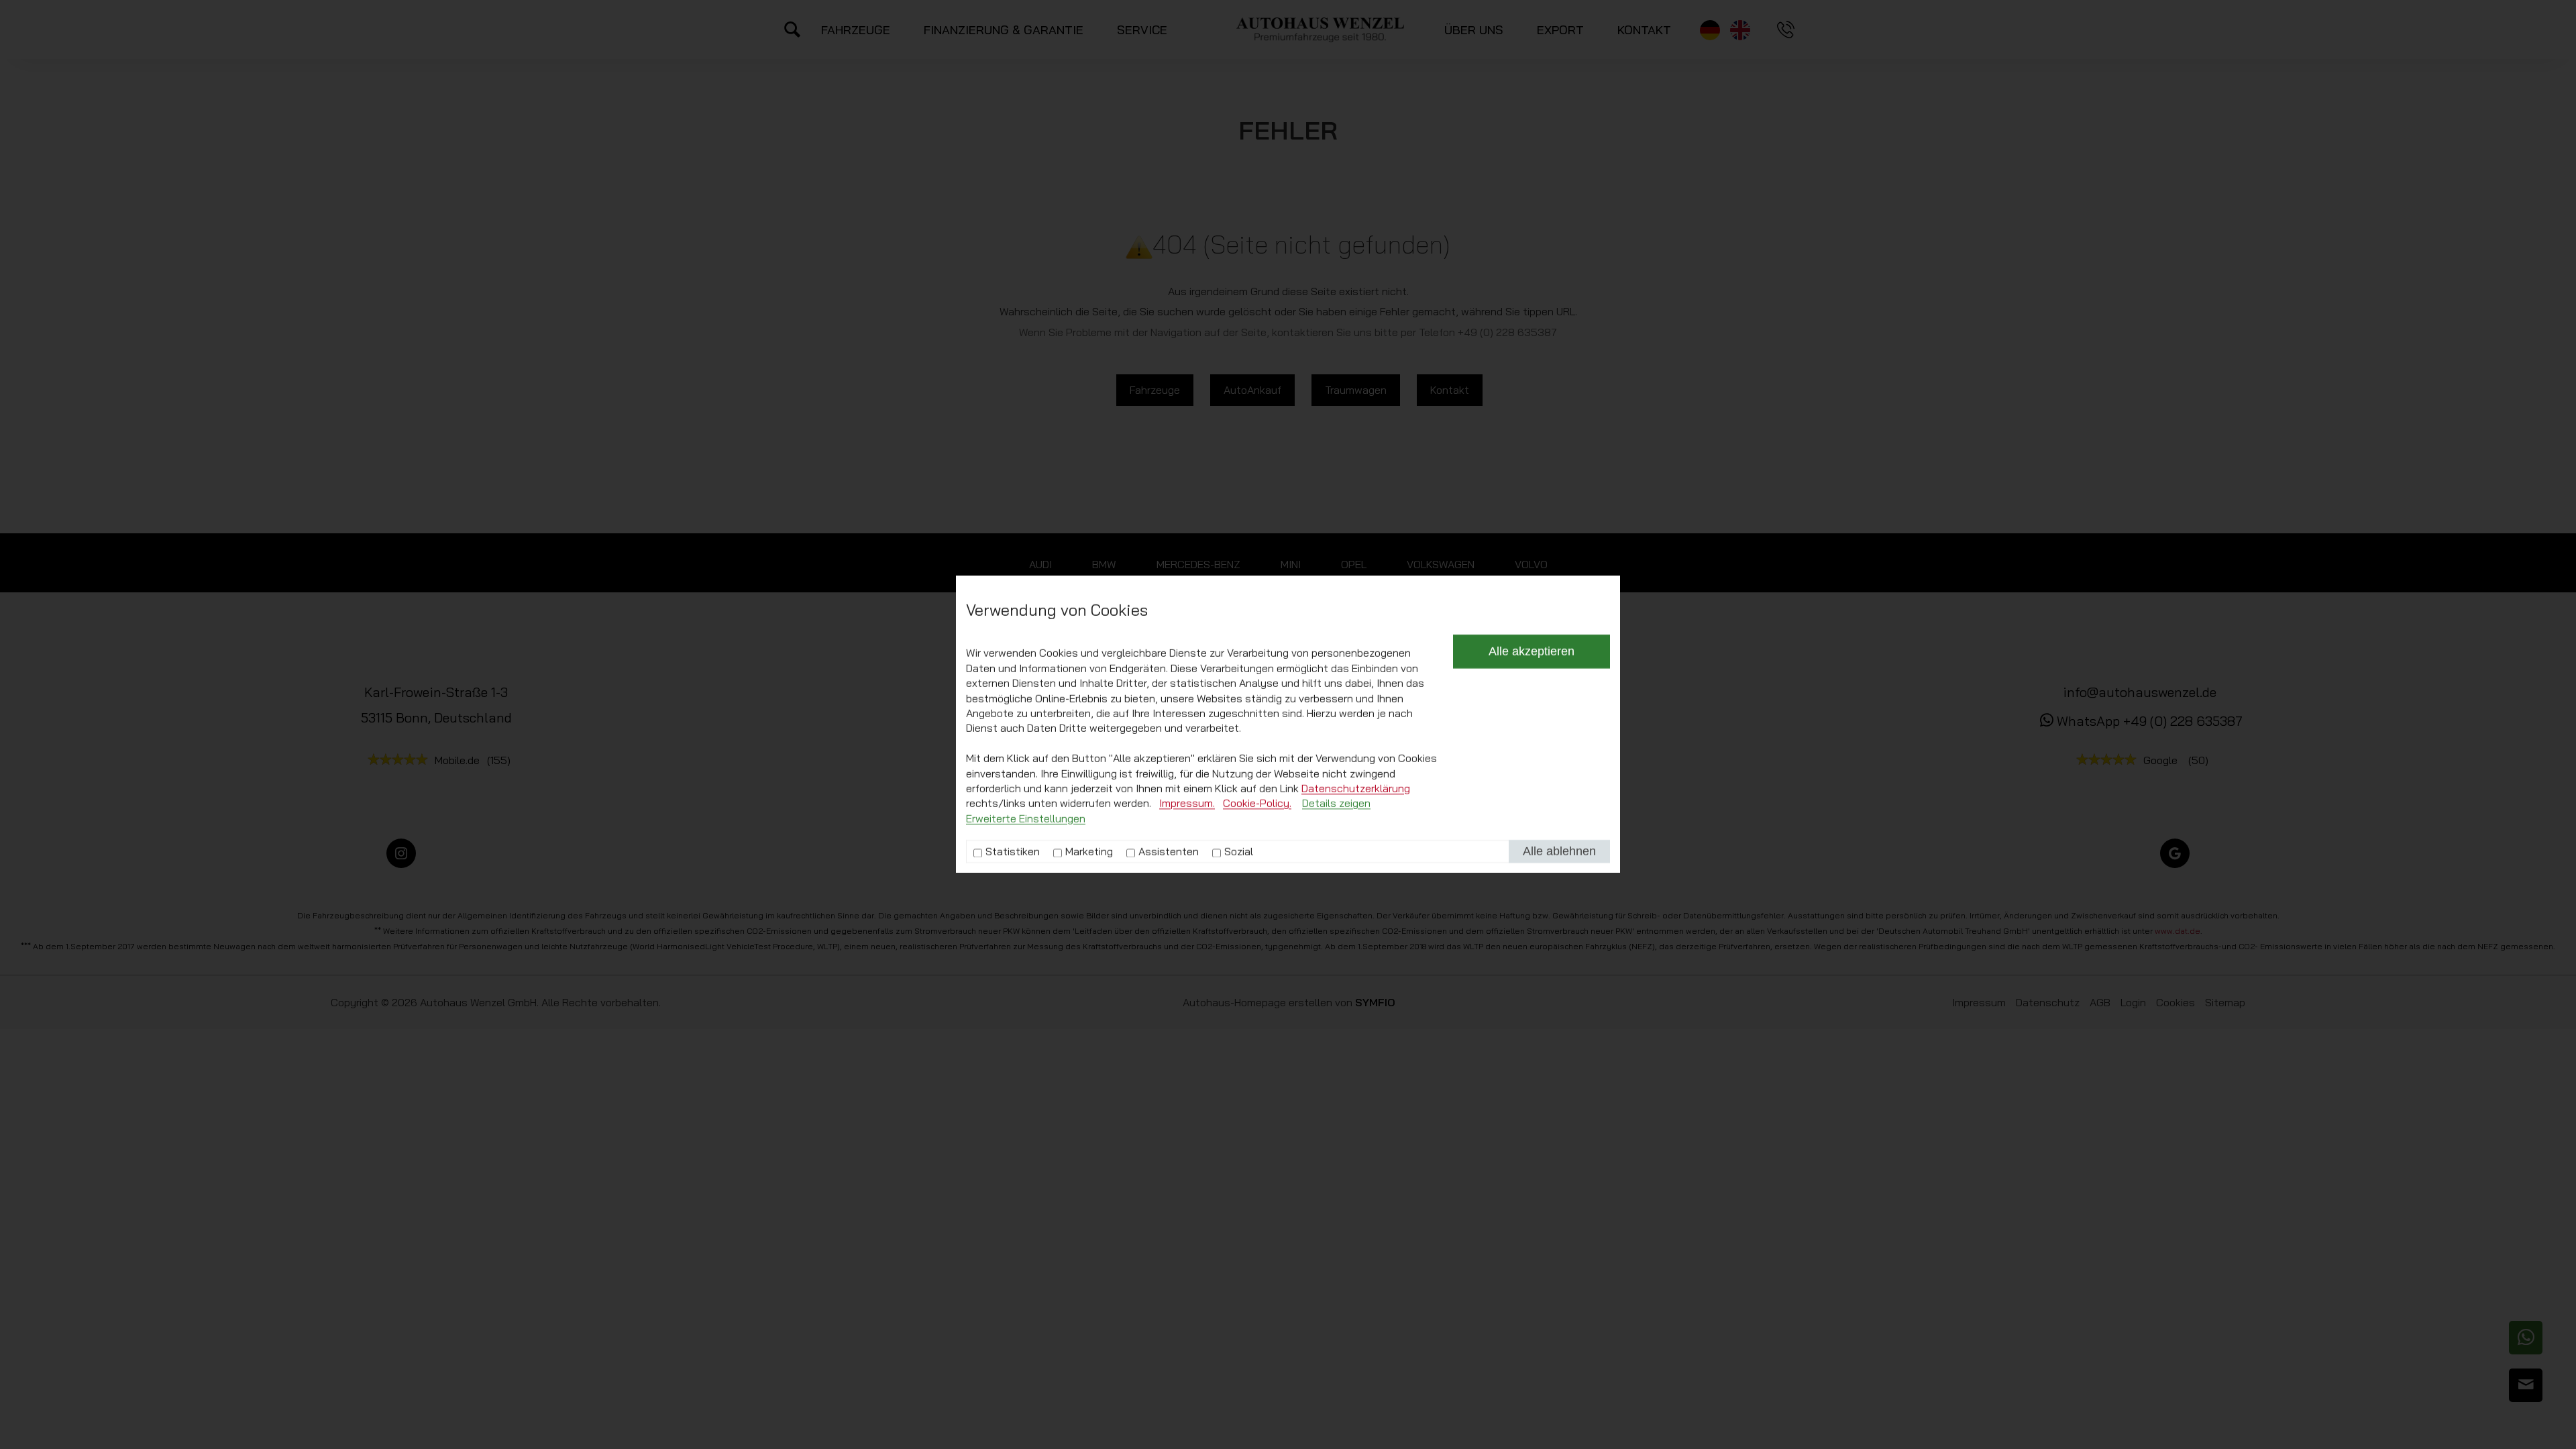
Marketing (1089, 851)
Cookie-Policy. (1257, 804)
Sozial (1239, 851)
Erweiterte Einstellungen (1026, 818)
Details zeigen (1336, 804)
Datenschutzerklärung (1356, 788)
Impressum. (1187, 804)
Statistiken (1013, 851)
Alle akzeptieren (1532, 652)
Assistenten (1169, 851)
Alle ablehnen (1559, 852)
